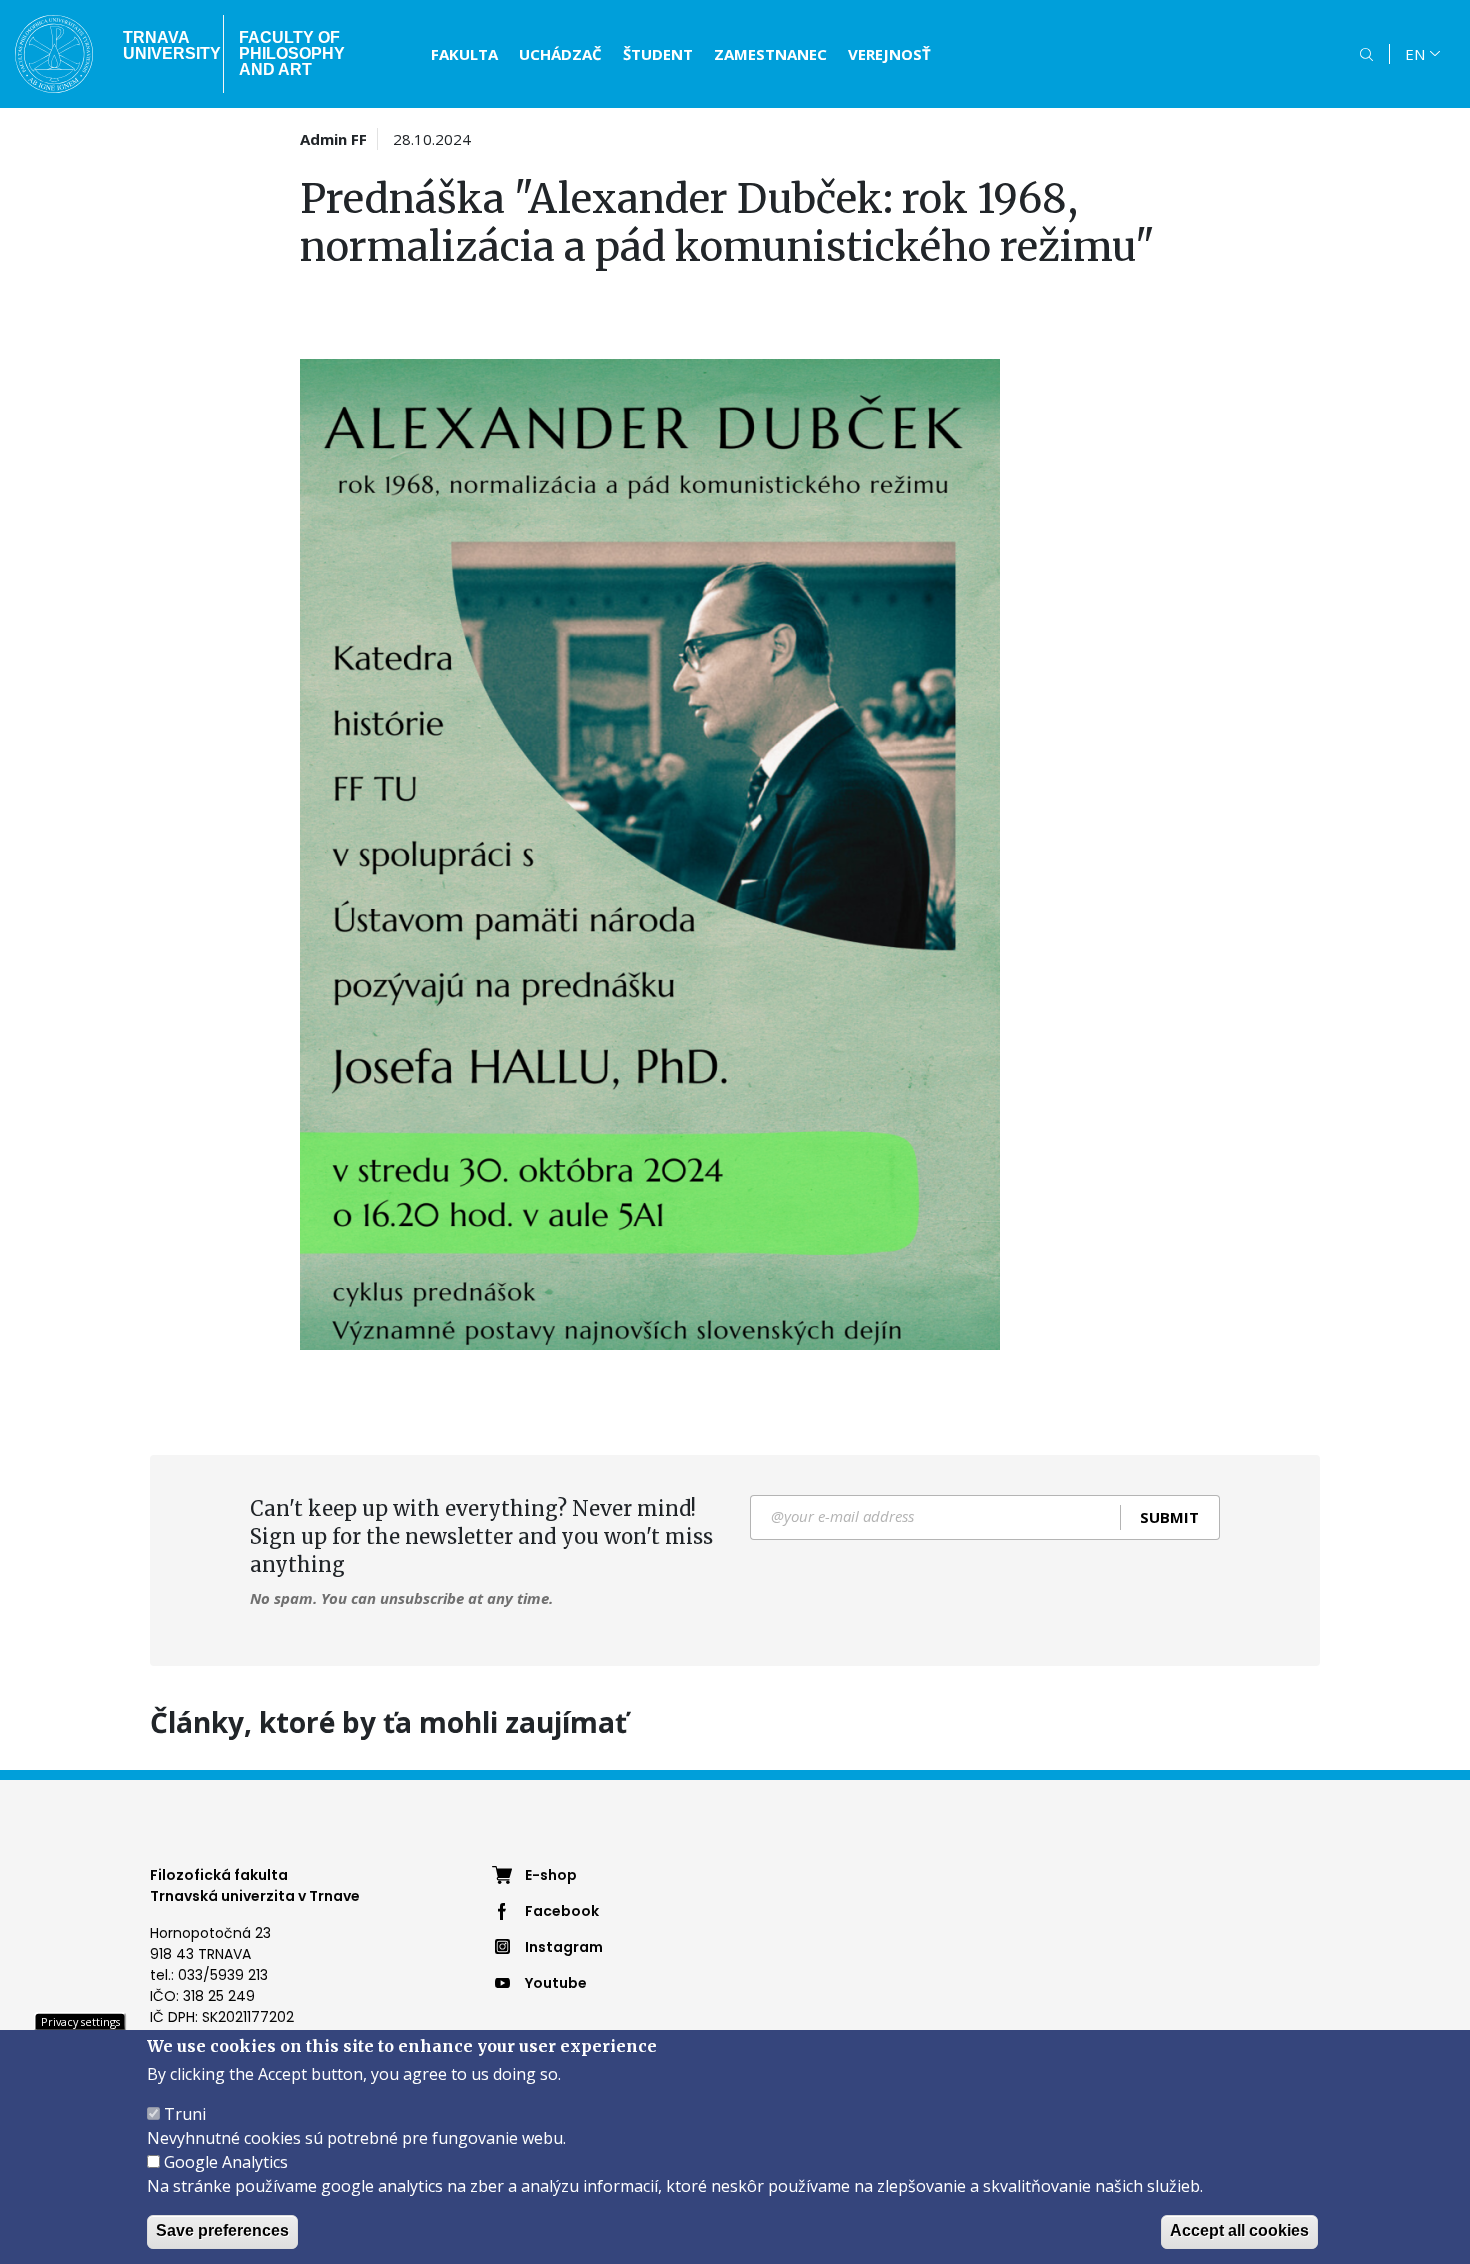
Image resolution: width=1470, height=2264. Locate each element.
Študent (658, 54)
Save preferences (222, 2230)
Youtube (556, 1983)
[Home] (54, 54)
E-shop (551, 1875)
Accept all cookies (1239, 2230)
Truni (185, 2114)
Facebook (562, 1911)
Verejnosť (889, 54)
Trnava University (165, 45)
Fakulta (464, 54)
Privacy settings (80, 2020)
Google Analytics (226, 2162)
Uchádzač (560, 54)
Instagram (564, 1947)
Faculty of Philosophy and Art (292, 53)
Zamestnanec (770, 54)
